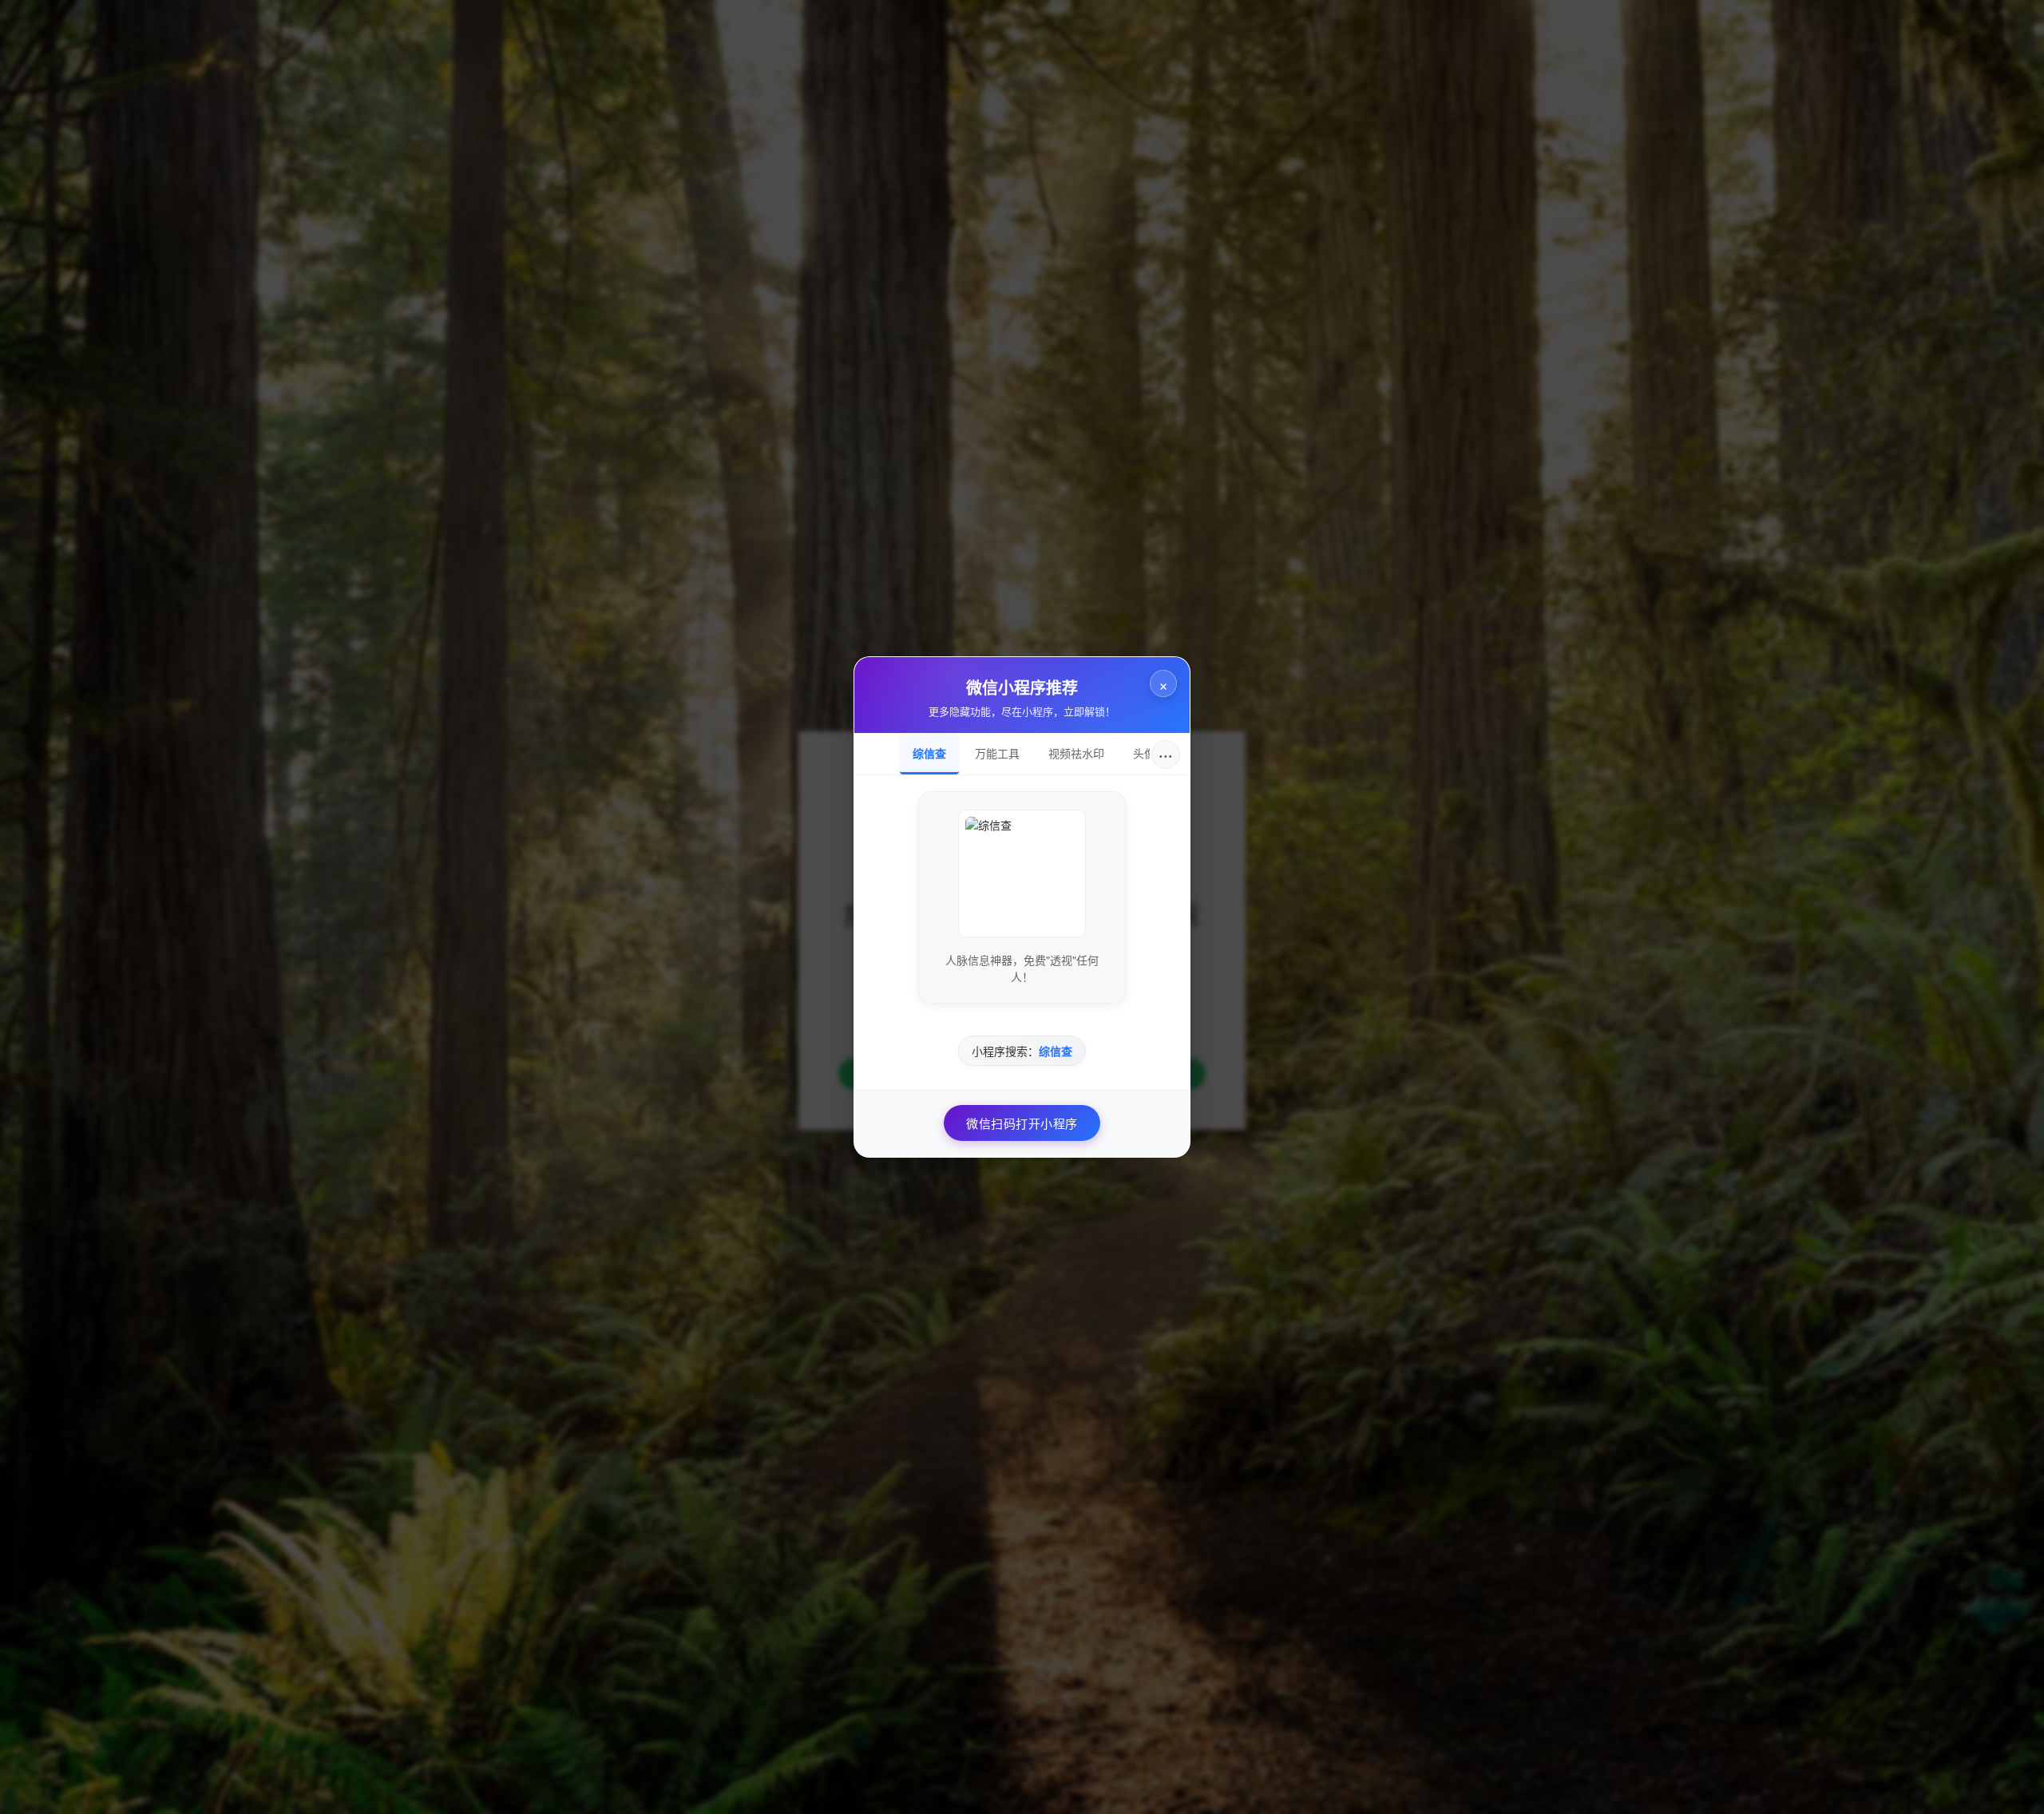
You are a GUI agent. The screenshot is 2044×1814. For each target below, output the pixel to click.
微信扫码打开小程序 (1022, 1123)
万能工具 (997, 753)
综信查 (929, 753)
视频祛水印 (1076, 753)
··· (1166, 754)
